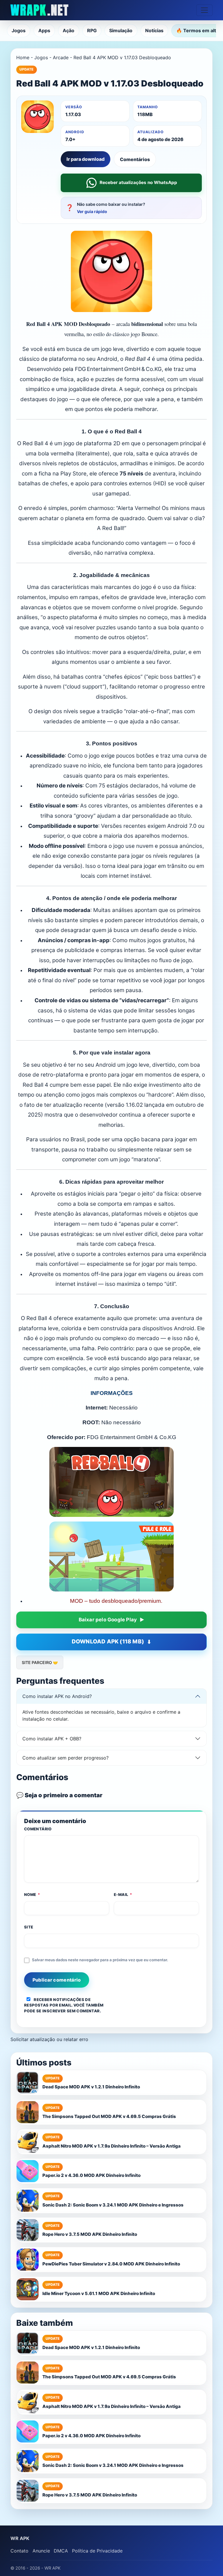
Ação (69, 30)
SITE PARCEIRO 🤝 (40, 1662)
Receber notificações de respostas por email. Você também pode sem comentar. (64, 2005)
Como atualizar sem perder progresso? (65, 1758)
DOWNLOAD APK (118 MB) (108, 1642)
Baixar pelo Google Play (108, 1620)
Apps (44, 30)
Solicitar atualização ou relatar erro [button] (49, 2039)
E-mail (123, 1894)
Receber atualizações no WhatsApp (138, 182)
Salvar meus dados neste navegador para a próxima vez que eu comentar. (100, 1960)
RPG (92, 30)
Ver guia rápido (92, 211)
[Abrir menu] (204, 10)
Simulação (121, 30)
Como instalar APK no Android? (57, 1696)
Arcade (61, 57)
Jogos (19, 30)
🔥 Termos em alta (197, 30)
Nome (32, 1894)
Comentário (38, 1829)
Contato (19, 2551)
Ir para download (86, 159)
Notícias (154, 30)
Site (29, 1927)
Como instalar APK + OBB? (52, 1739)
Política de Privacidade (97, 2551)
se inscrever (51, 2011)
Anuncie (41, 2551)
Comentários (135, 159)
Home (23, 57)
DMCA (61, 2551)
